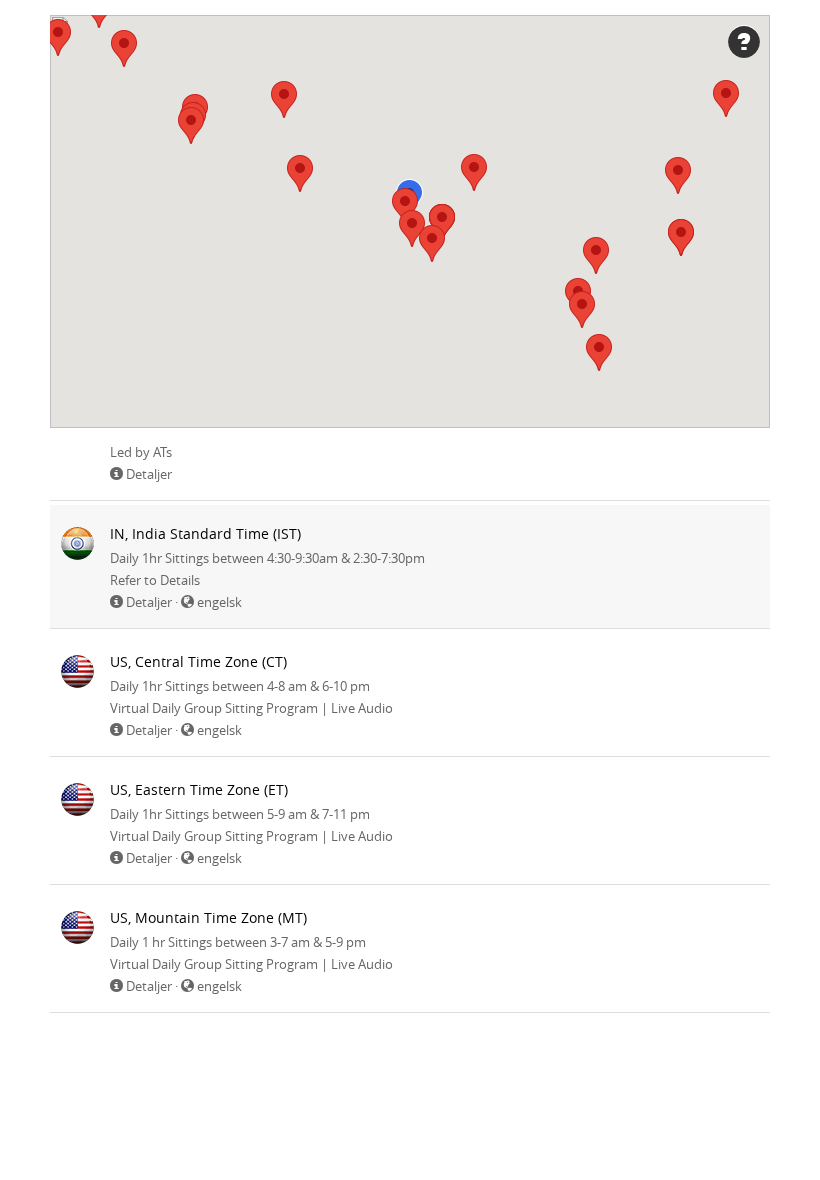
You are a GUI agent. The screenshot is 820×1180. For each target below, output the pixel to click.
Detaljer (149, 474)
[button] (678, 175)
